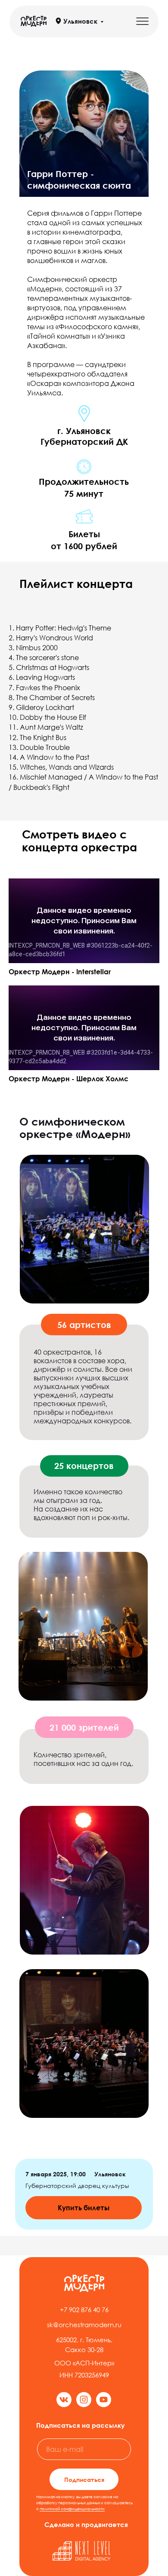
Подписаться (84, 2480)
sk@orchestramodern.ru (84, 2325)
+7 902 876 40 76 (84, 2310)
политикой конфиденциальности (72, 2509)
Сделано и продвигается (86, 2524)
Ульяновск (80, 21)
